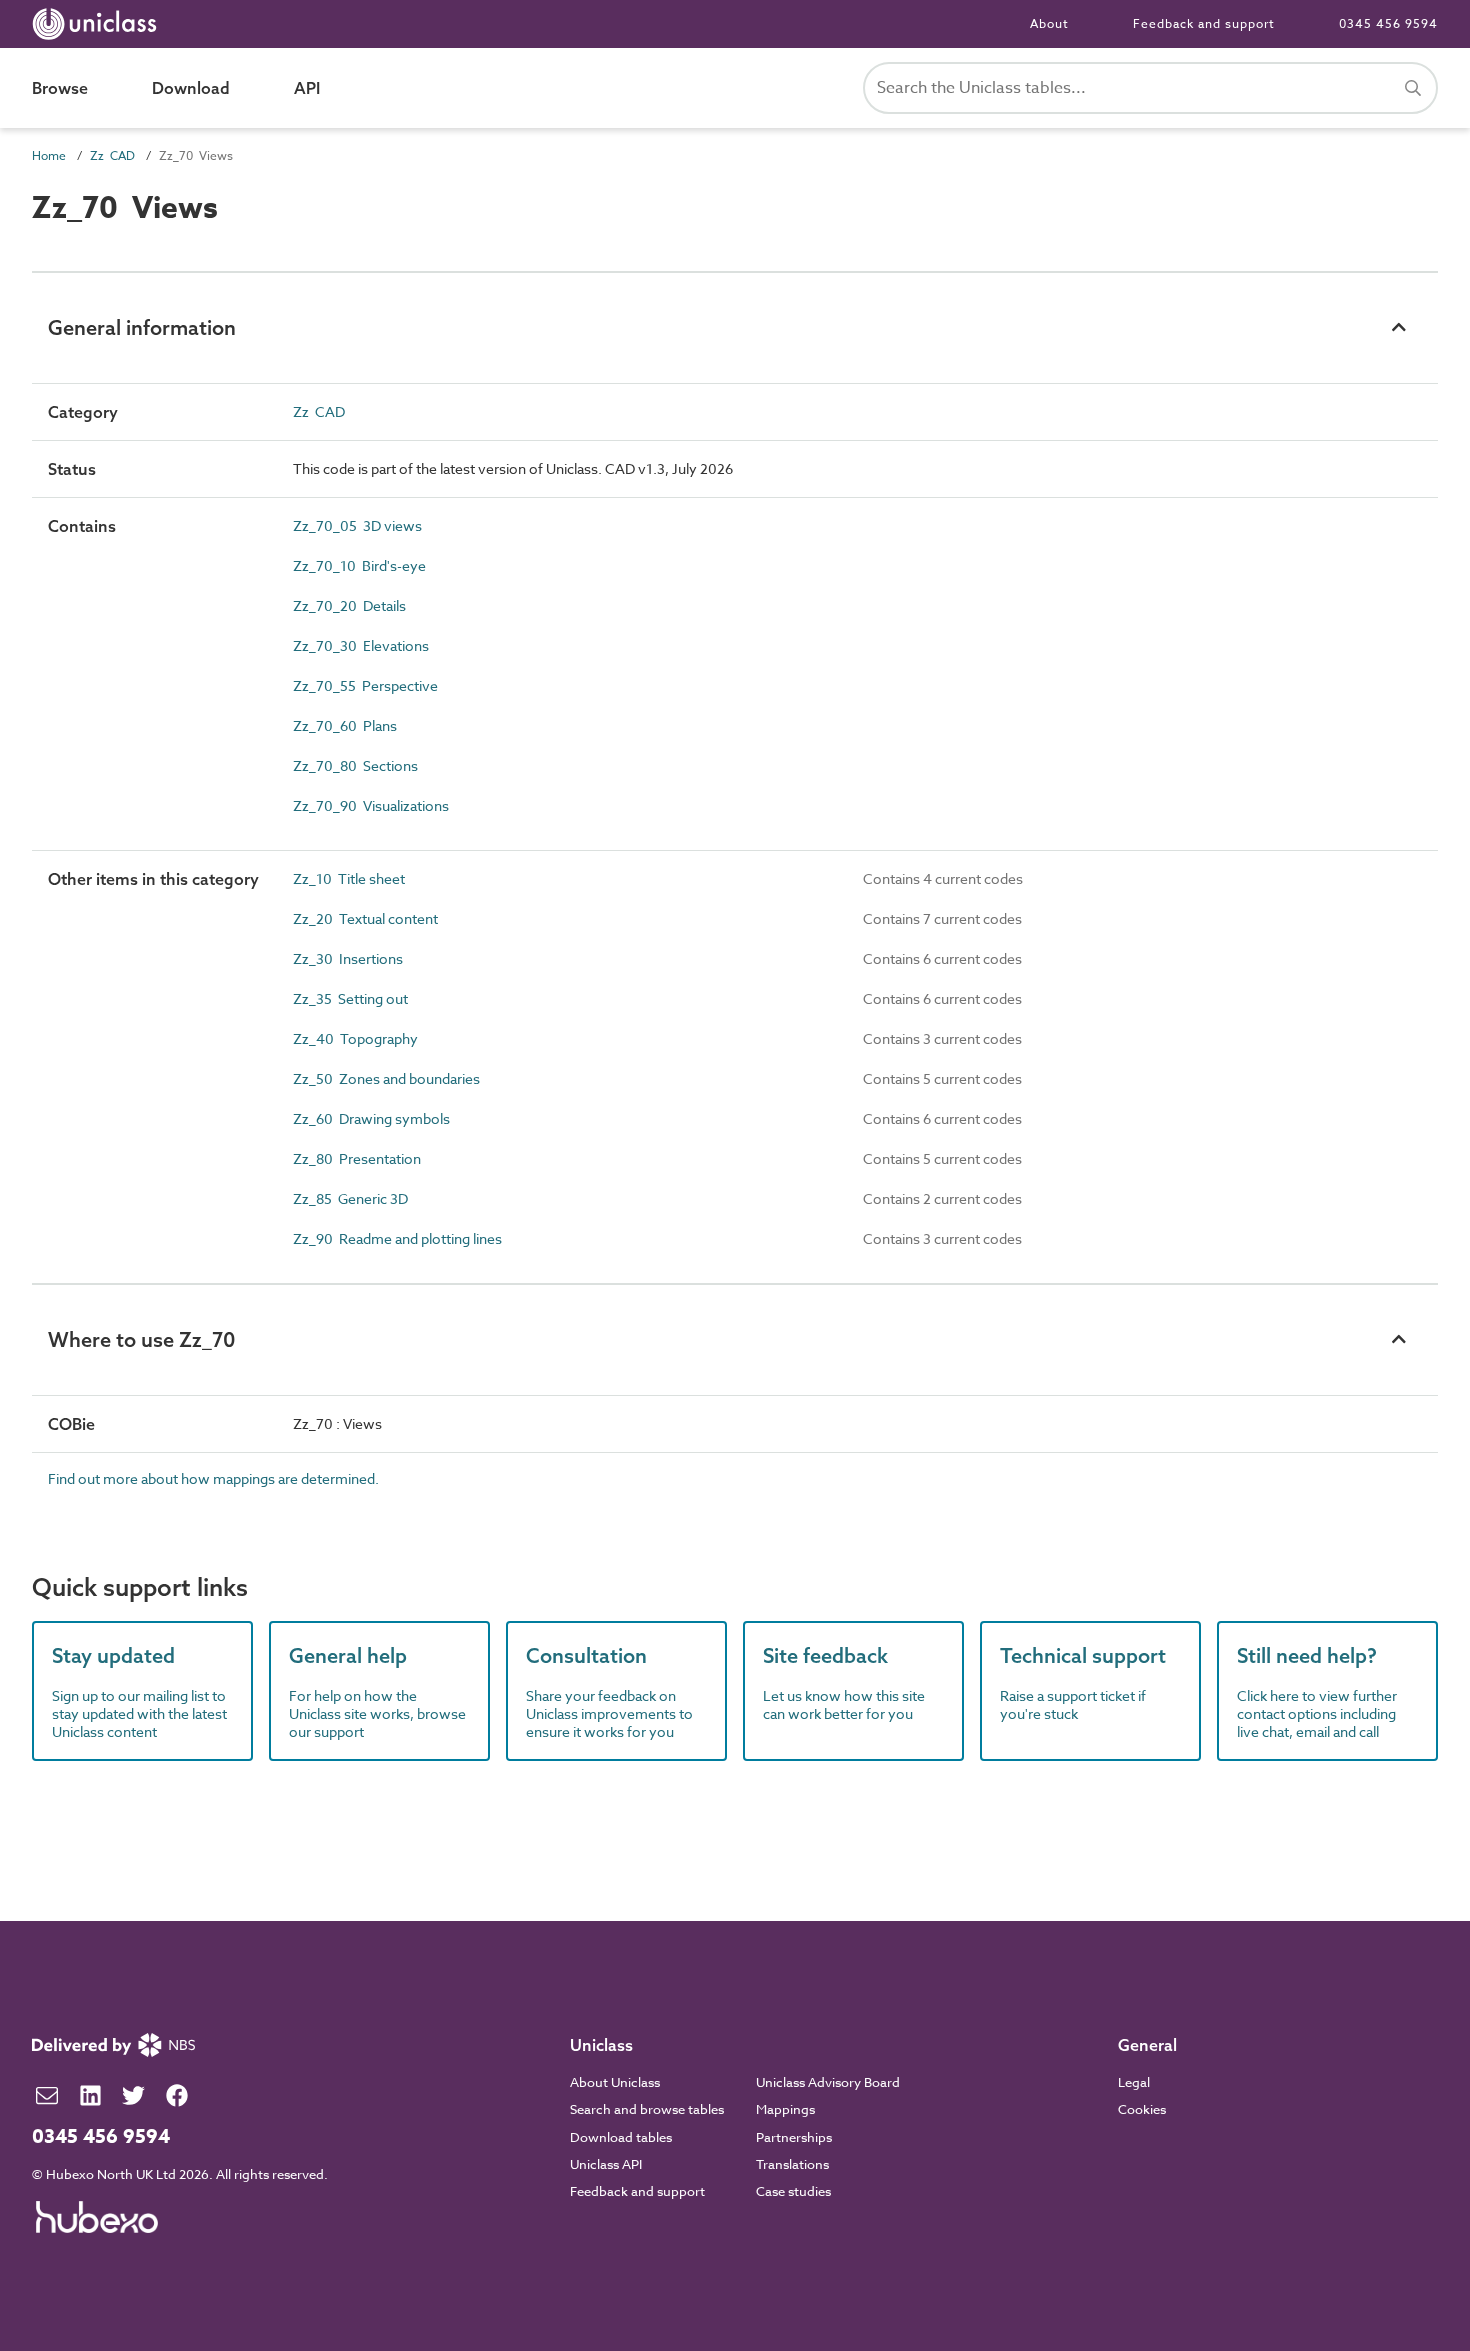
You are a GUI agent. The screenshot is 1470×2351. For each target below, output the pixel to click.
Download (191, 88)
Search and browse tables (647, 2109)
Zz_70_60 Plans (345, 725)
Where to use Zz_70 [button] (141, 1339)
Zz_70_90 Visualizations (371, 805)
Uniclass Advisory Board (828, 2082)
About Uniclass (615, 2082)
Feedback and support (1204, 23)
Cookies (1142, 2109)
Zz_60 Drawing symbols (371, 1118)
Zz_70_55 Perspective (365, 685)
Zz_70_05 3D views (357, 525)
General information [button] (142, 327)
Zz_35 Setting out (350, 998)
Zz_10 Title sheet (349, 878)
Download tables (621, 2137)
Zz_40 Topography (355, 1038)
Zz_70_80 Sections (355, 765)
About (1049, 23)
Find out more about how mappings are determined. (213, 1478)
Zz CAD (112, 155)
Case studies (793, 2191)
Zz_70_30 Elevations (361, 645)
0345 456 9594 (1388, 23)
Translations (792, 2164)
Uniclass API (606, 2164)
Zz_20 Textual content (365, 918)
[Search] (1413, 88)
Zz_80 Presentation (357, 1158)
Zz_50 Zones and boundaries (386, 1078)
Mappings (785, 2109)
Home (49, 155)
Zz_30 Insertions (348, 958)
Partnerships (794, 2137)
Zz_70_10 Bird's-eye (359, 565)
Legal (1134, 2082)
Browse (60, 88)
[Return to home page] (98, 24)
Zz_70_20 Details (349, 605)
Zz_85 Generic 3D (350, 1198)
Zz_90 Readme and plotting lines (397, 1238)
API (307, 88)
